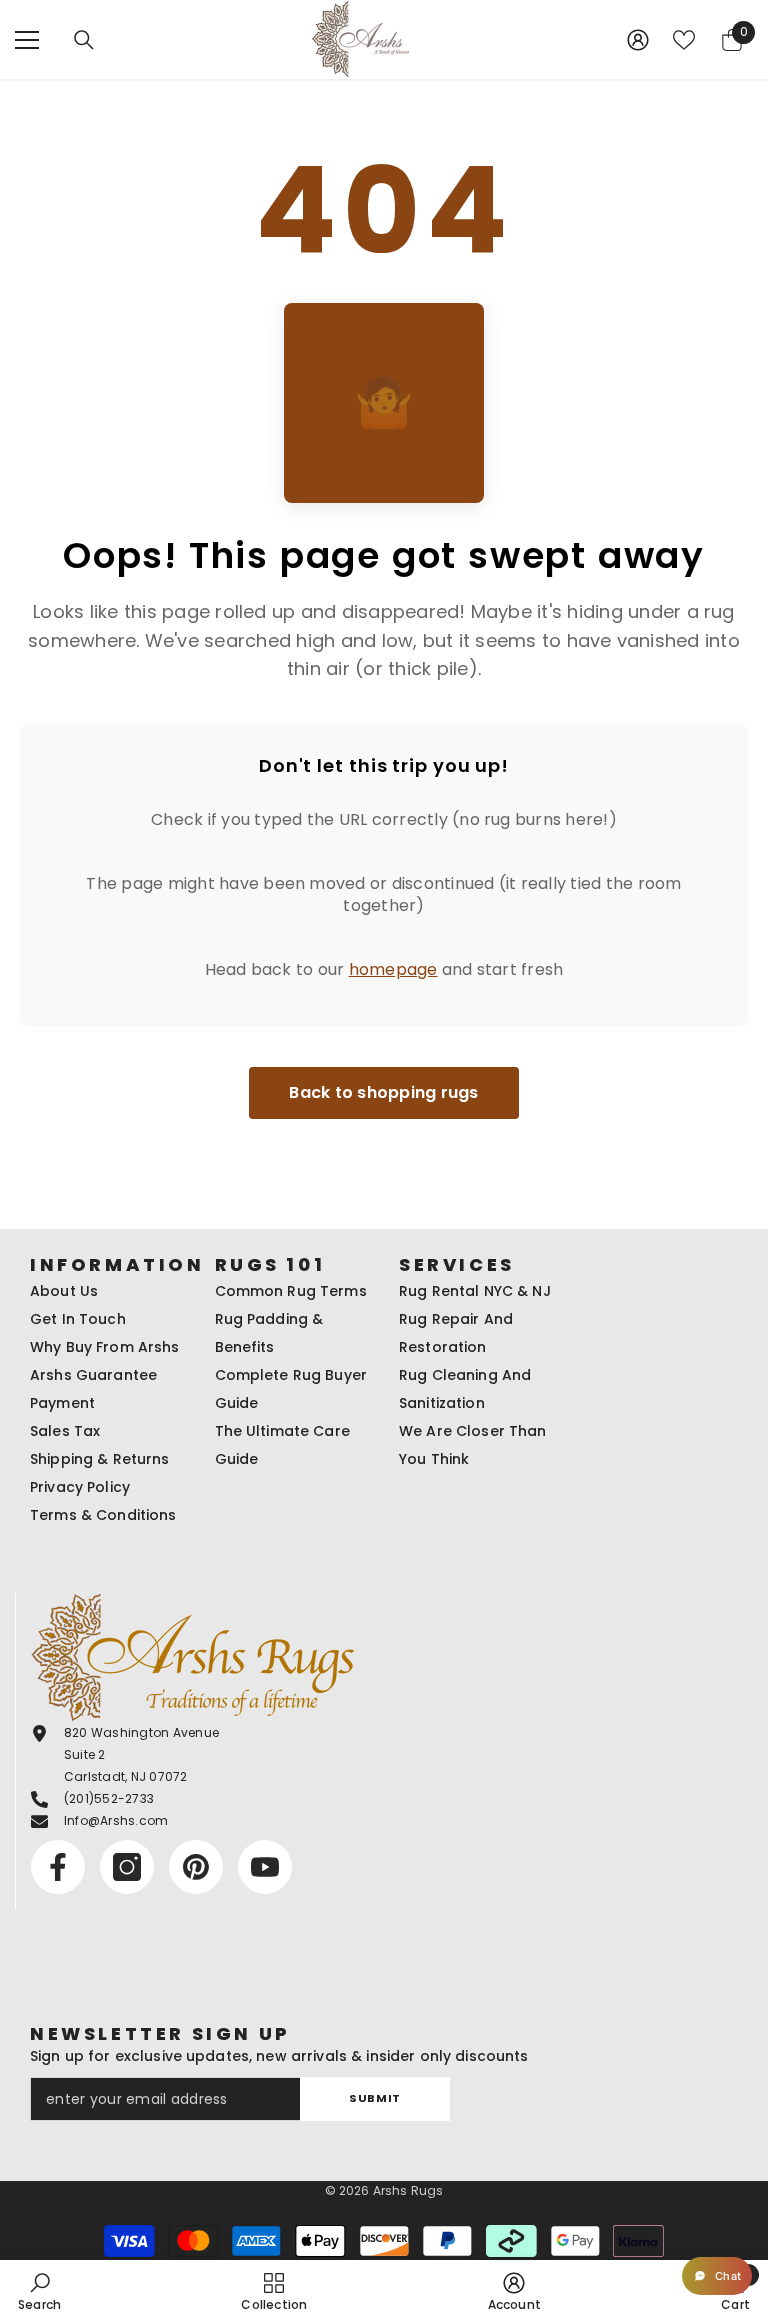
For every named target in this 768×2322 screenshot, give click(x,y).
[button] (717, 2276)
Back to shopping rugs (383, 1092)
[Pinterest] (196, 1867)
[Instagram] (127, 1867)
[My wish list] (684, 40)
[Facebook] (58, 1867)
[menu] (27, 40)
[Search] (84, 40)
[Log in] (638, 40)
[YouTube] (265, 1867)
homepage (393, 969)
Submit (374, 2098)
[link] (39, 2291)
